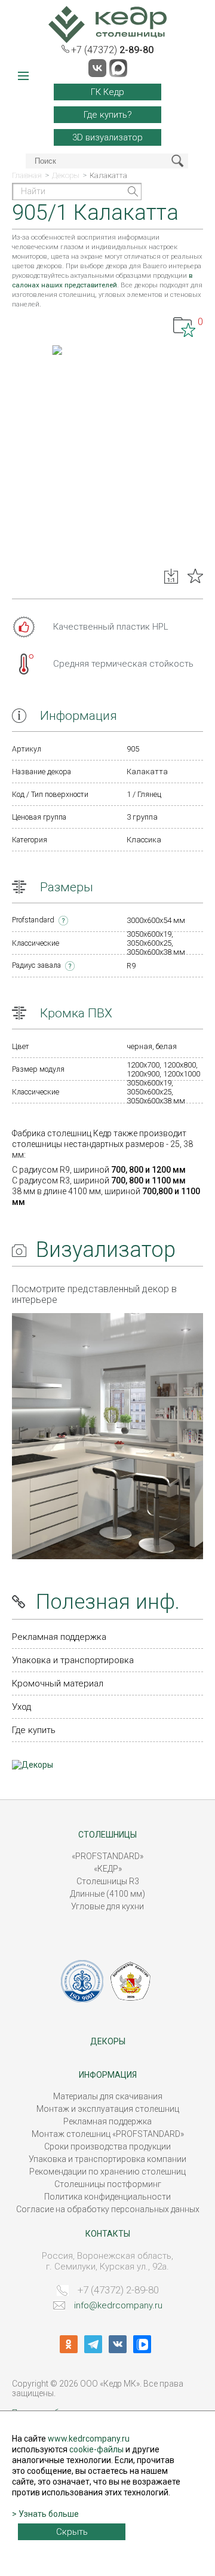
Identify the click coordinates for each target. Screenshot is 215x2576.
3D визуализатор (107, 137)
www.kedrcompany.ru (89, 2439)
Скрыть (72, 2532)
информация (108, 2075)
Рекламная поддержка (59, 1637)
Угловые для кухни (107, 1906)
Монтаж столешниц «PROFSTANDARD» (108, 2134)
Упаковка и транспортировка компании (107, 2159)
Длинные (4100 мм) (107, 1894)
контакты (108, 2234)
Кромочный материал (58, 1683)
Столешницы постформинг (108, 2184)
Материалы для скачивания (108, 2096)
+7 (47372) (112, 50)
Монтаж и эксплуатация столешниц (108, 2109)
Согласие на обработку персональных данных (108, 2209)
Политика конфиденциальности (107, 2197)
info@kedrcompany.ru (118, 2305)
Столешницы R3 (108, 1881)
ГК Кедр (107, 92)
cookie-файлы (96, 2449)
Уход (21, 1707)
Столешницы (107, 1835)
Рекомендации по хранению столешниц (107, 2172)
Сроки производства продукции (107, 2146)
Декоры (108, 2041)
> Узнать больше (45, 2514)
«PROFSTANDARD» (107, 1856)
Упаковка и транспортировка (73, 1660)
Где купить (34, 1730)
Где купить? (108, 115)
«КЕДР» (108, 1869)
